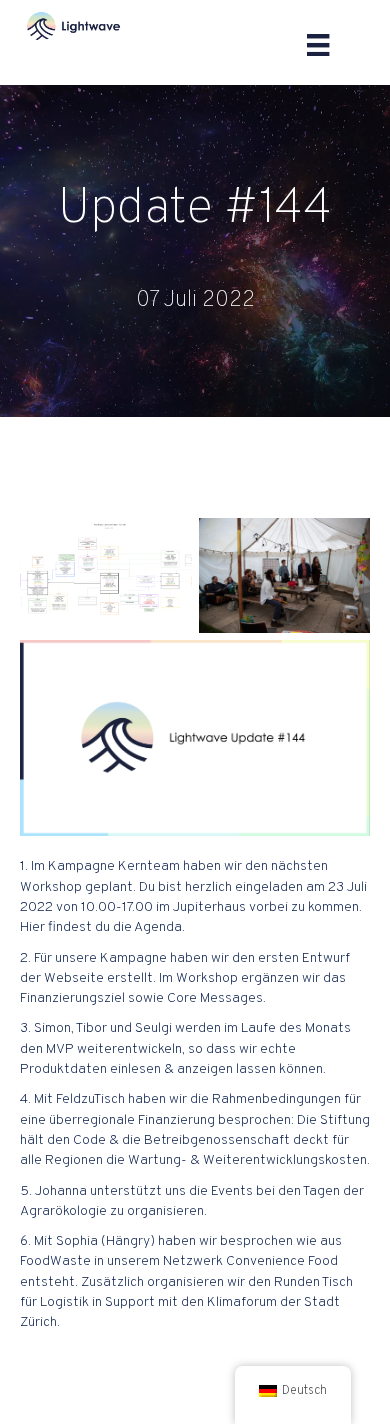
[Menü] (318, 45)
